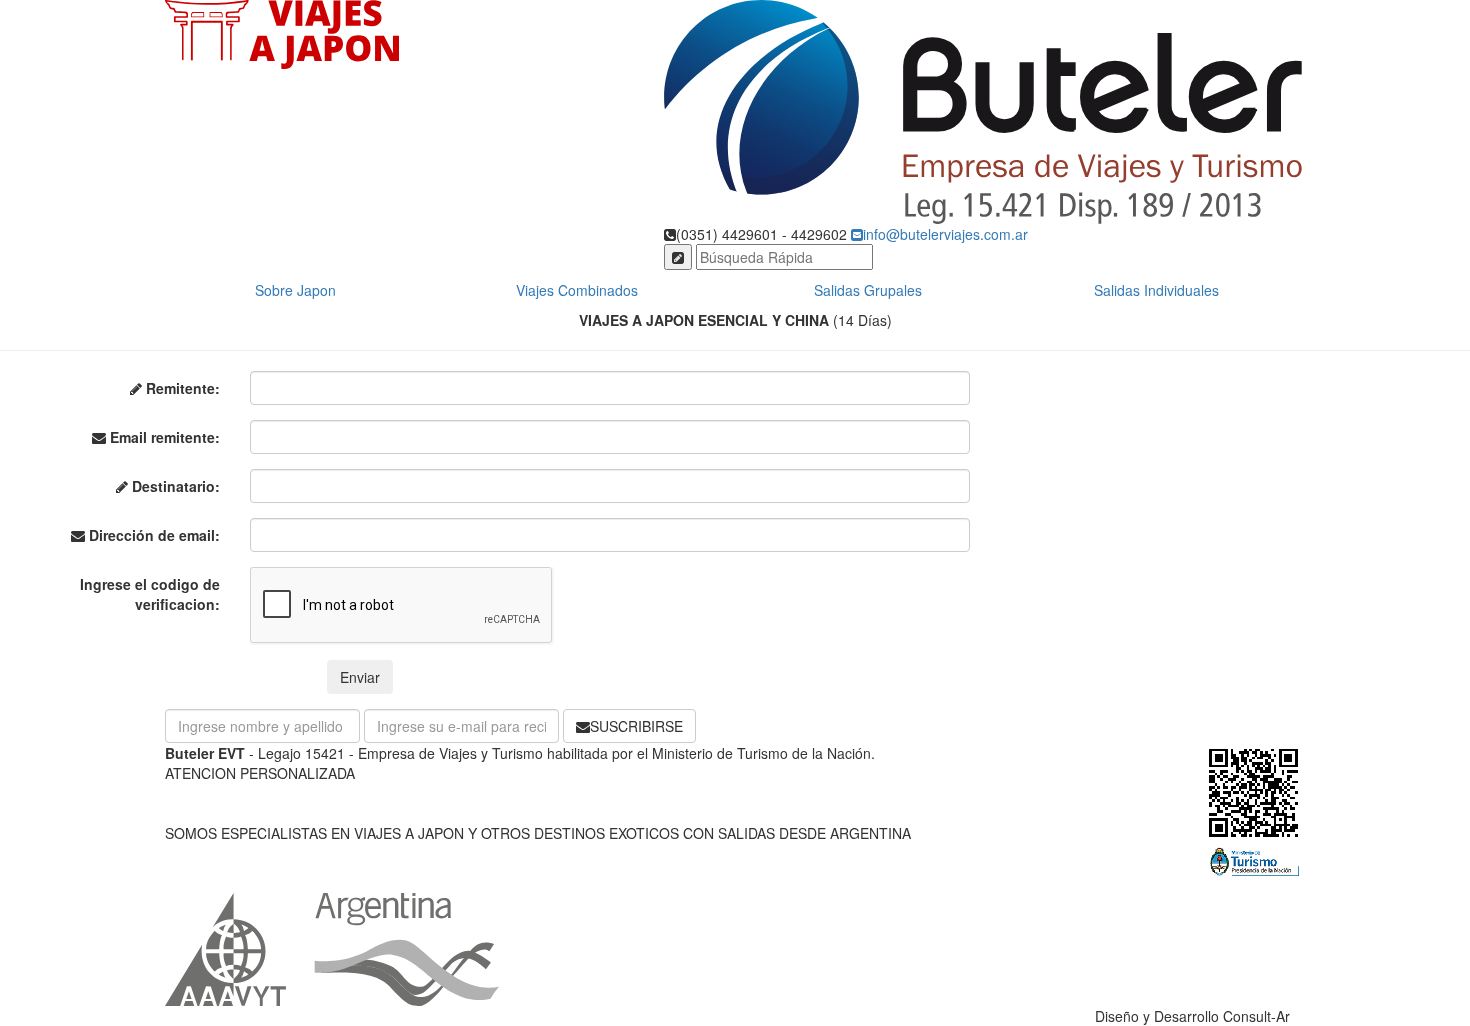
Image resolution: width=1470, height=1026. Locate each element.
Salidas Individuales (1156, 290)
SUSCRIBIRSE (636, 726)
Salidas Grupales (868, 290)
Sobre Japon (295, 290)
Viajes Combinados (577, 290)
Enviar (360, 677)
